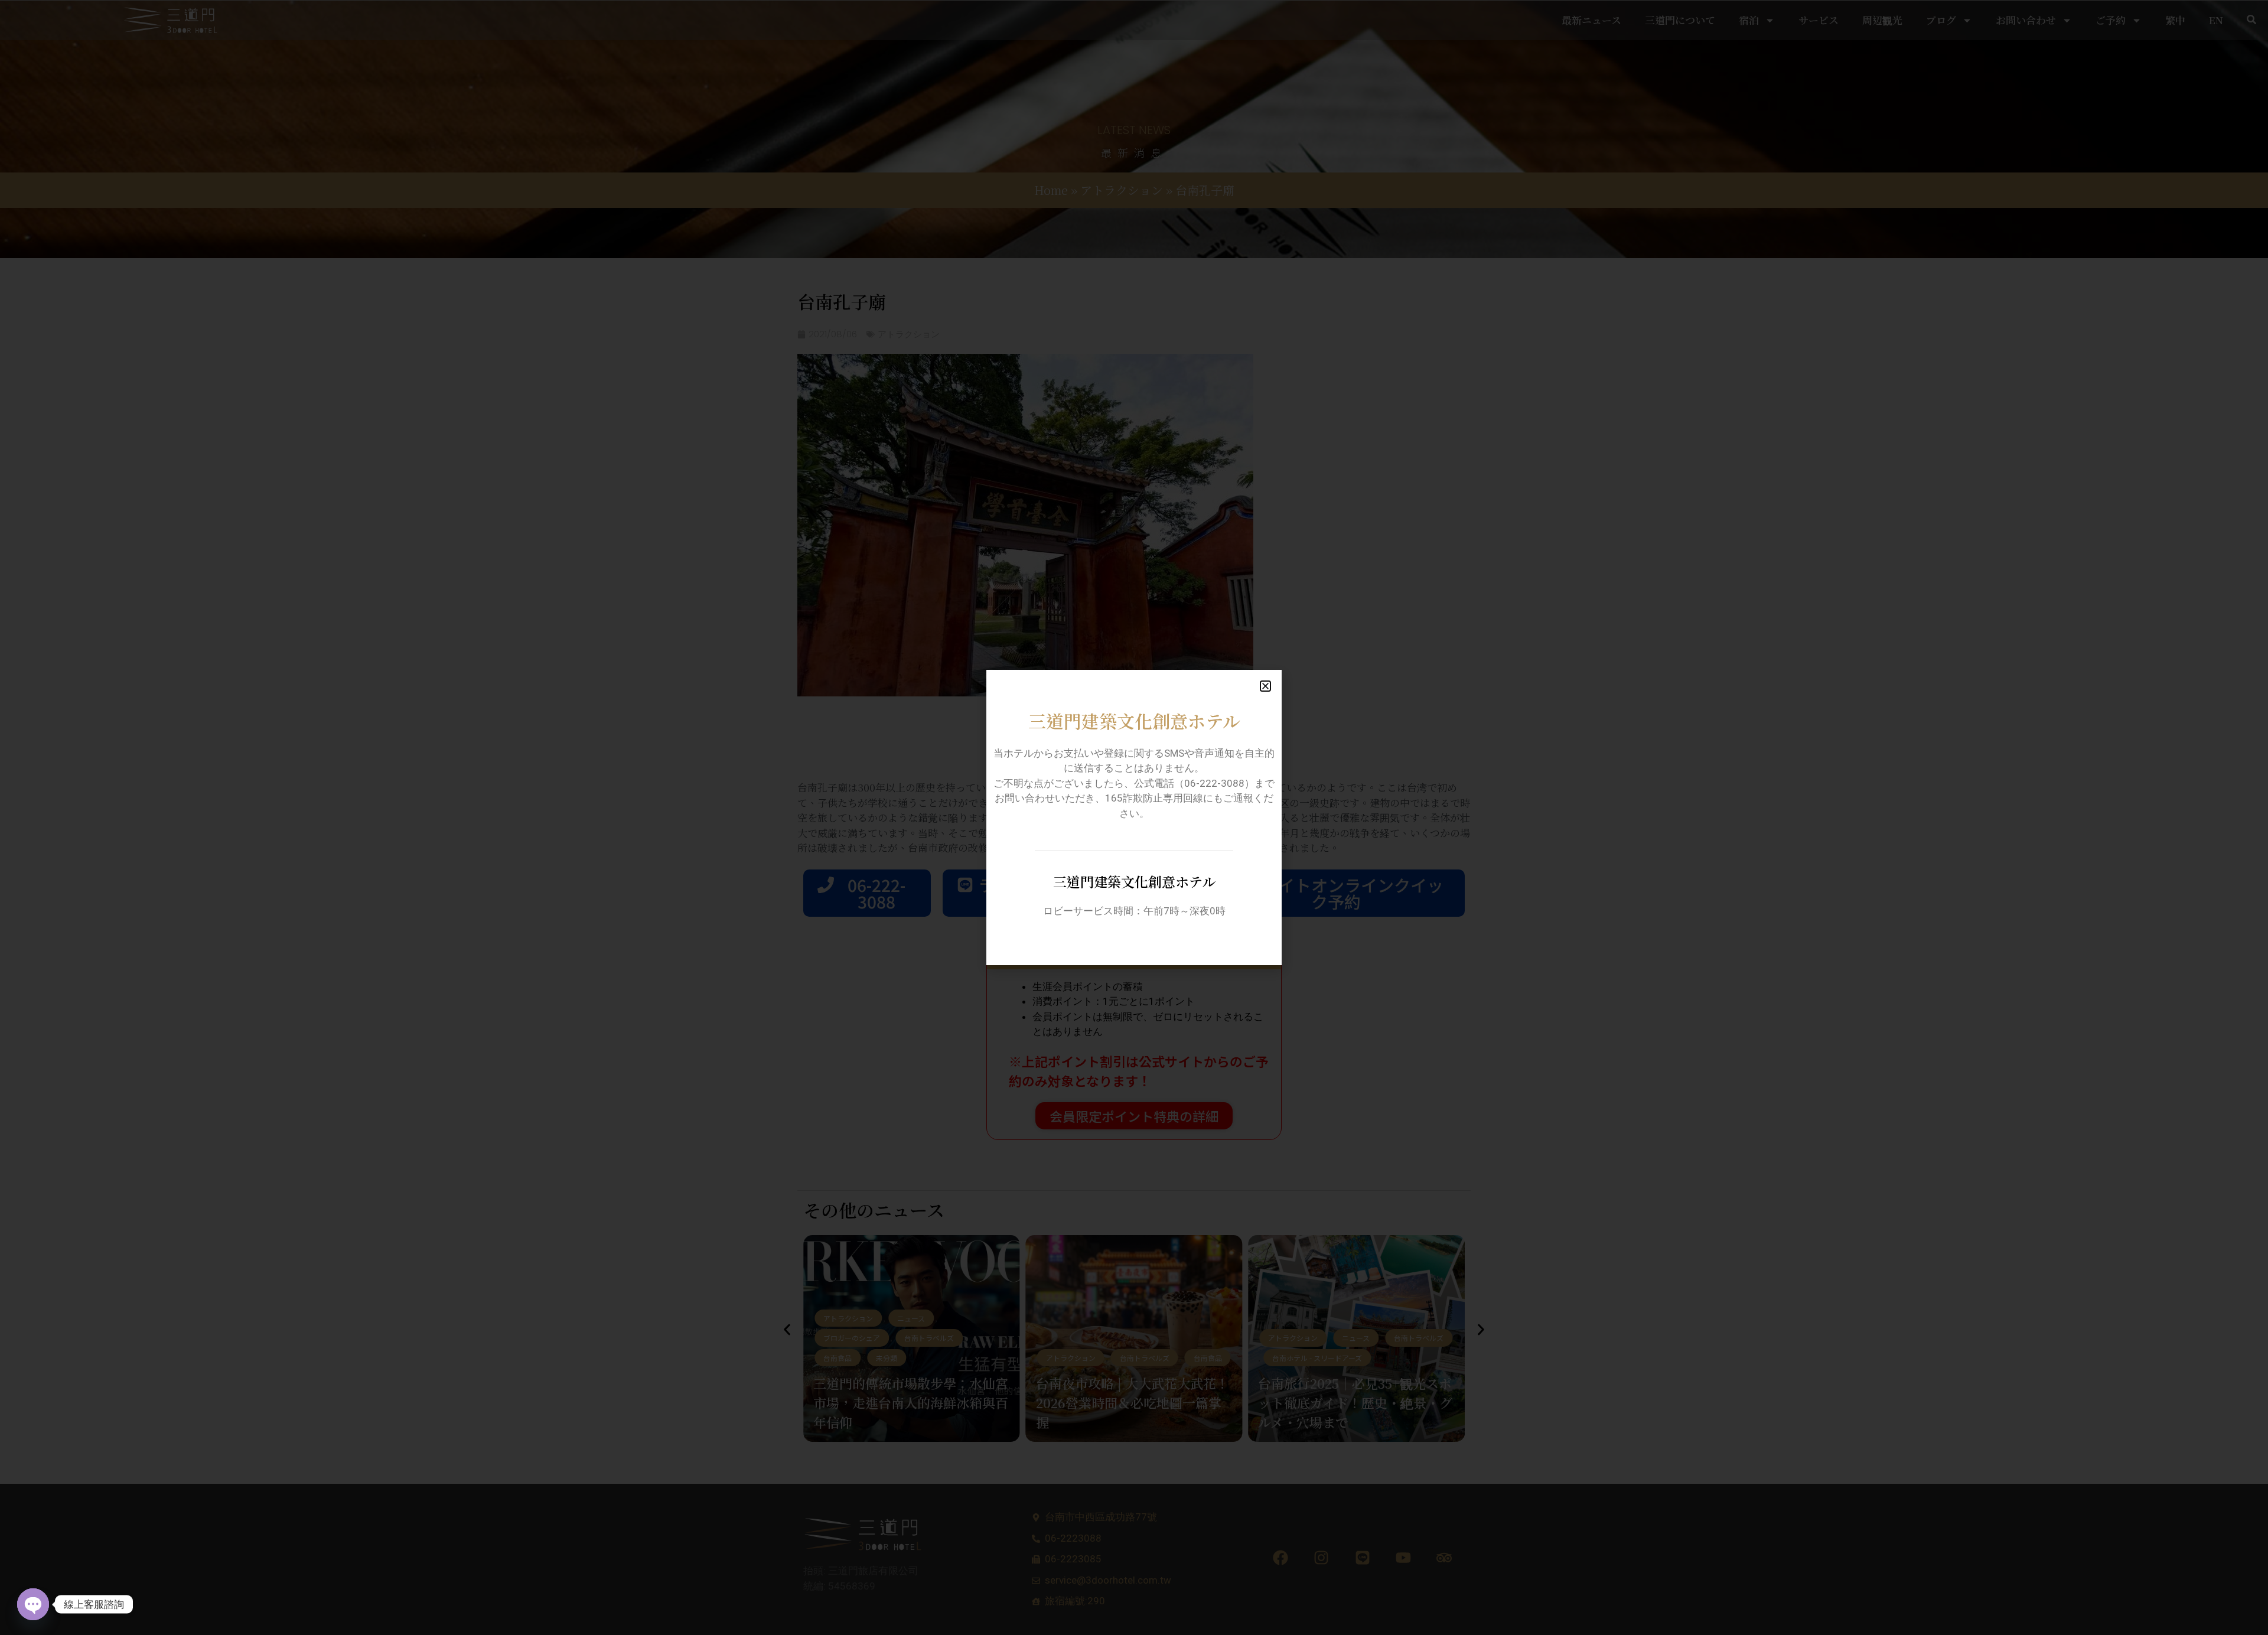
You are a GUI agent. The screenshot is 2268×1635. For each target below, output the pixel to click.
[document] (1134, 817)
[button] (1265, 686)
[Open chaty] (33, 1604)
